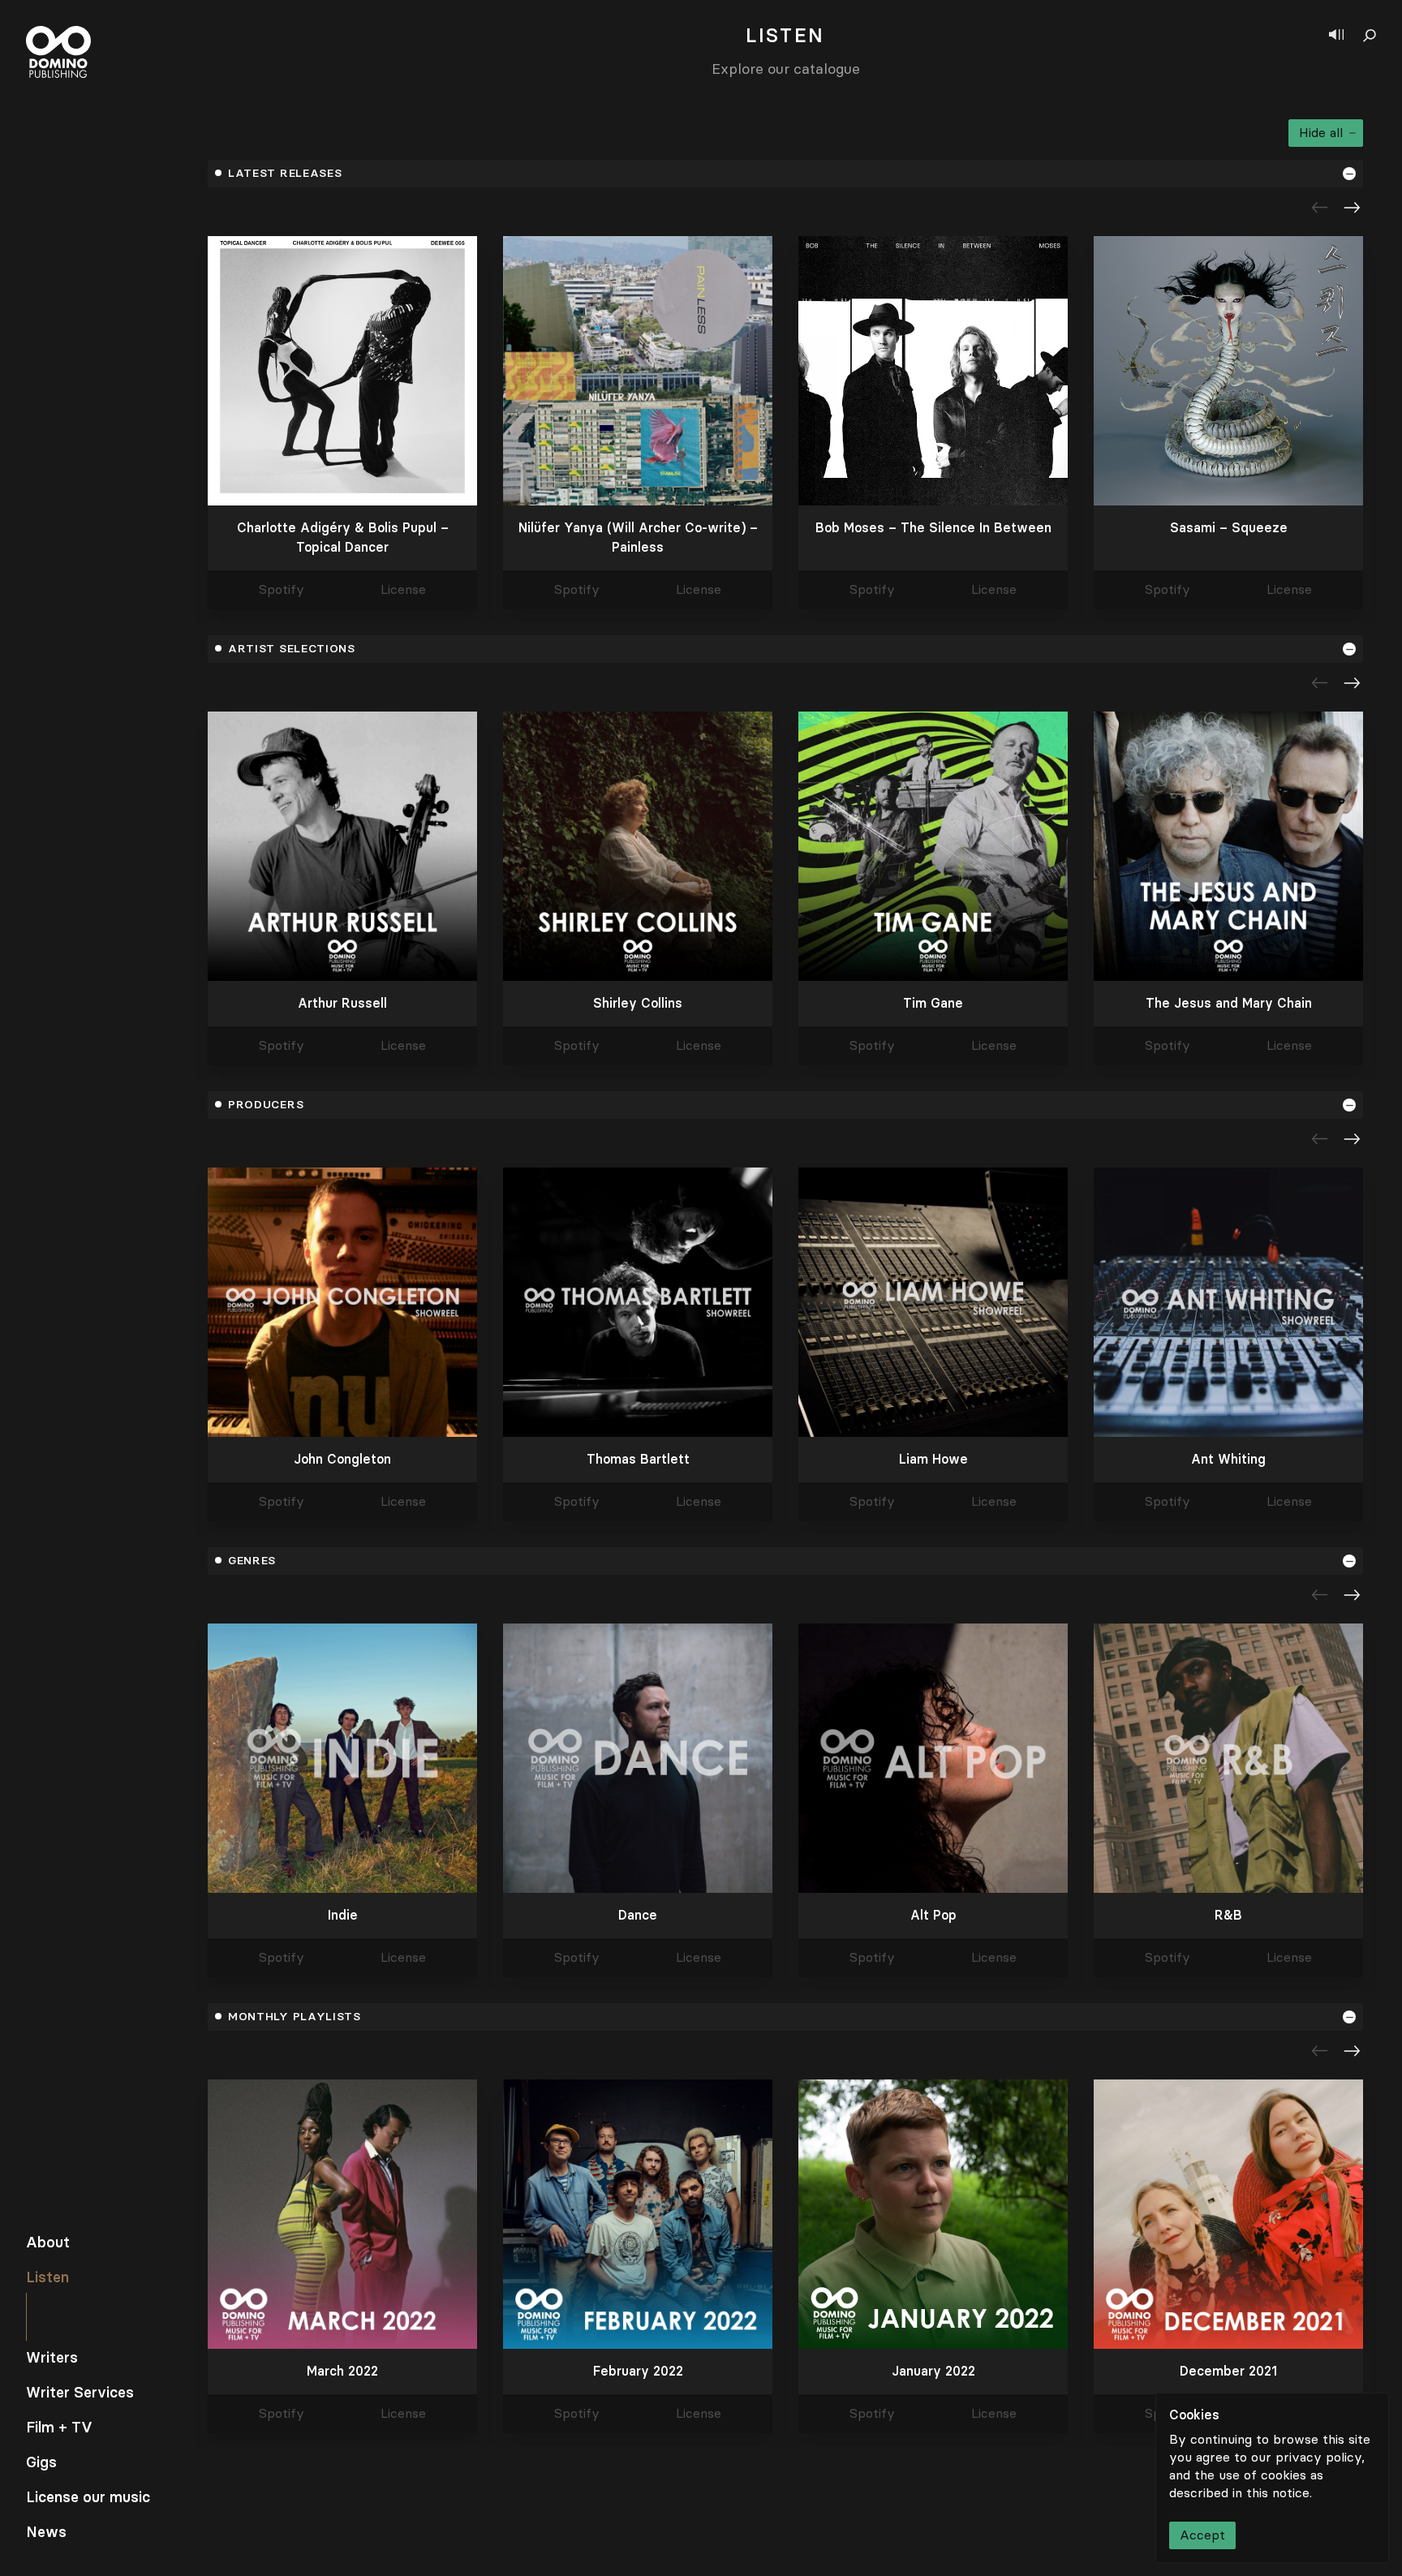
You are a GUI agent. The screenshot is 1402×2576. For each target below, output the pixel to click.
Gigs (41, 2462)
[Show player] (1336, 36)
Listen (47, 2277)
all (1321, 133)
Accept (1202, 2535)
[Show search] (1370, 36)
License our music (88, 2497)
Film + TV (59, 2428)
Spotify (282, 590)
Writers (52, 2358)
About (48, 2243)
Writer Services (80, 2393)
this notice (1278, 2493)
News (46, 2532)
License (403, 590)
